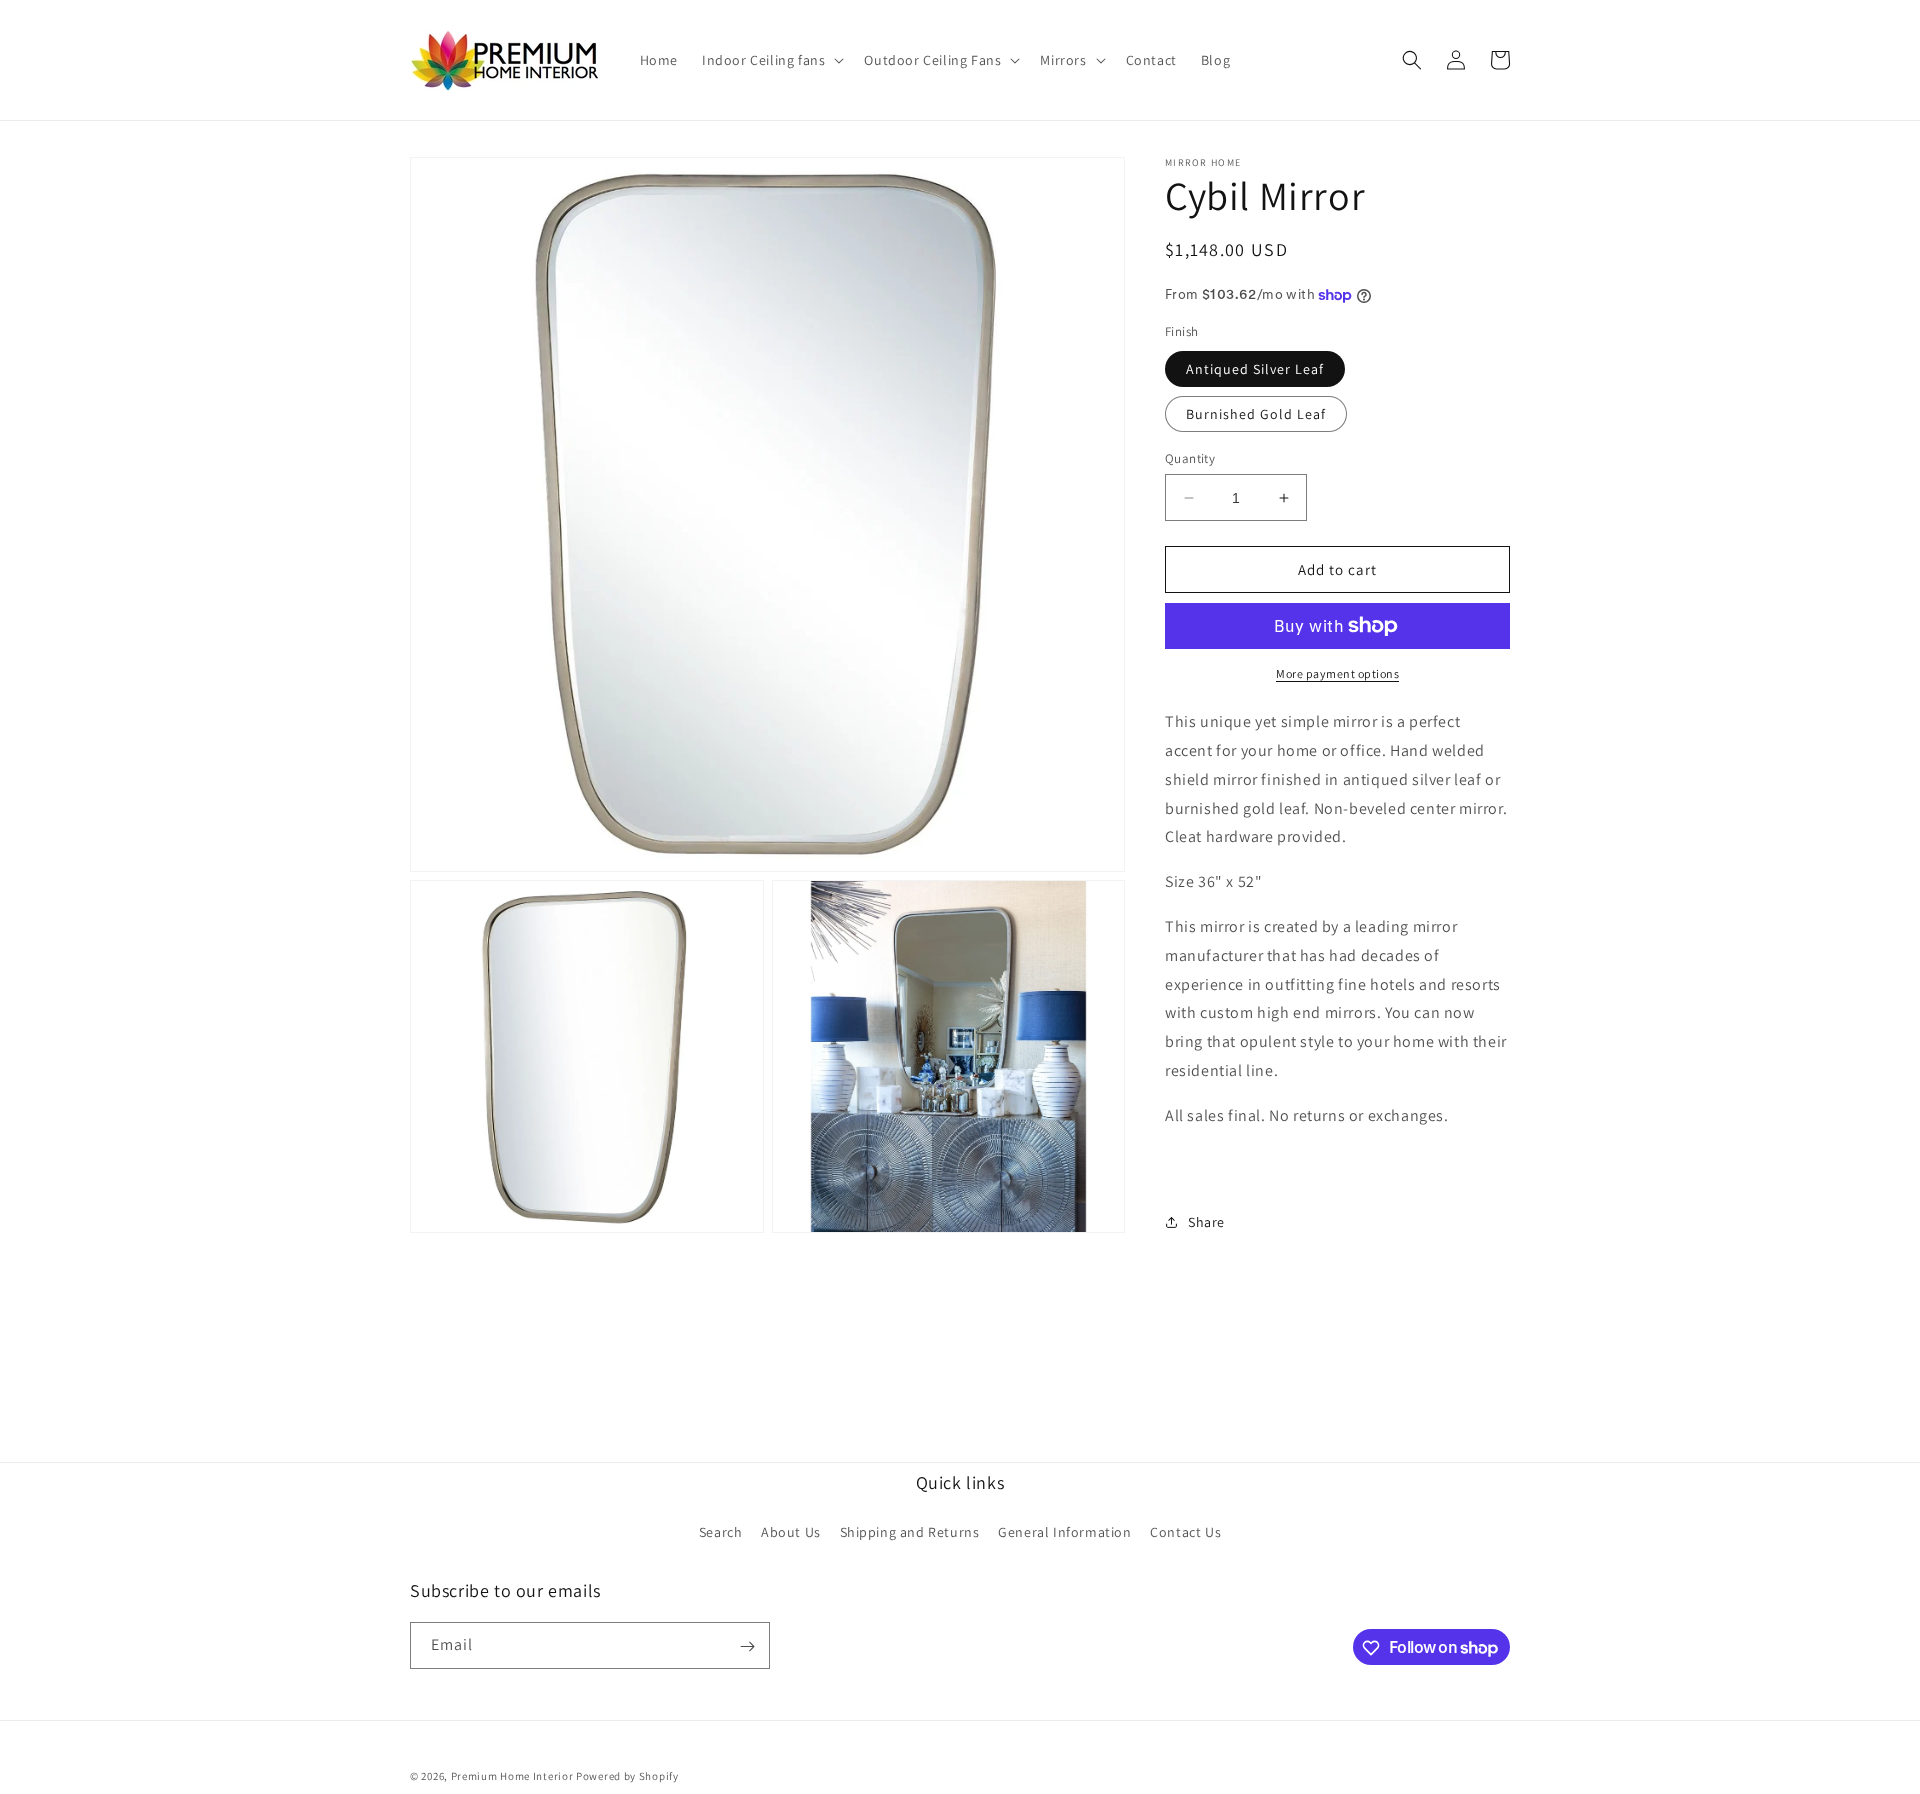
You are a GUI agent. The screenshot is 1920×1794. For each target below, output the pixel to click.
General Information (1064, 1531)
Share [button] (1206, 1222)
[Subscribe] (747, 1646)
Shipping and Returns (910, 1531)
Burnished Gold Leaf (1256, 414)
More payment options (1337, 673)
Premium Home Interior (512, 1776)
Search (721, 1531)
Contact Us (1185, 1531)
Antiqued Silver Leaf (1255, 369)
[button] (771, 60)
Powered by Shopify (627, 1776)
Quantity (1190, 458)
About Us (791, 1531)
